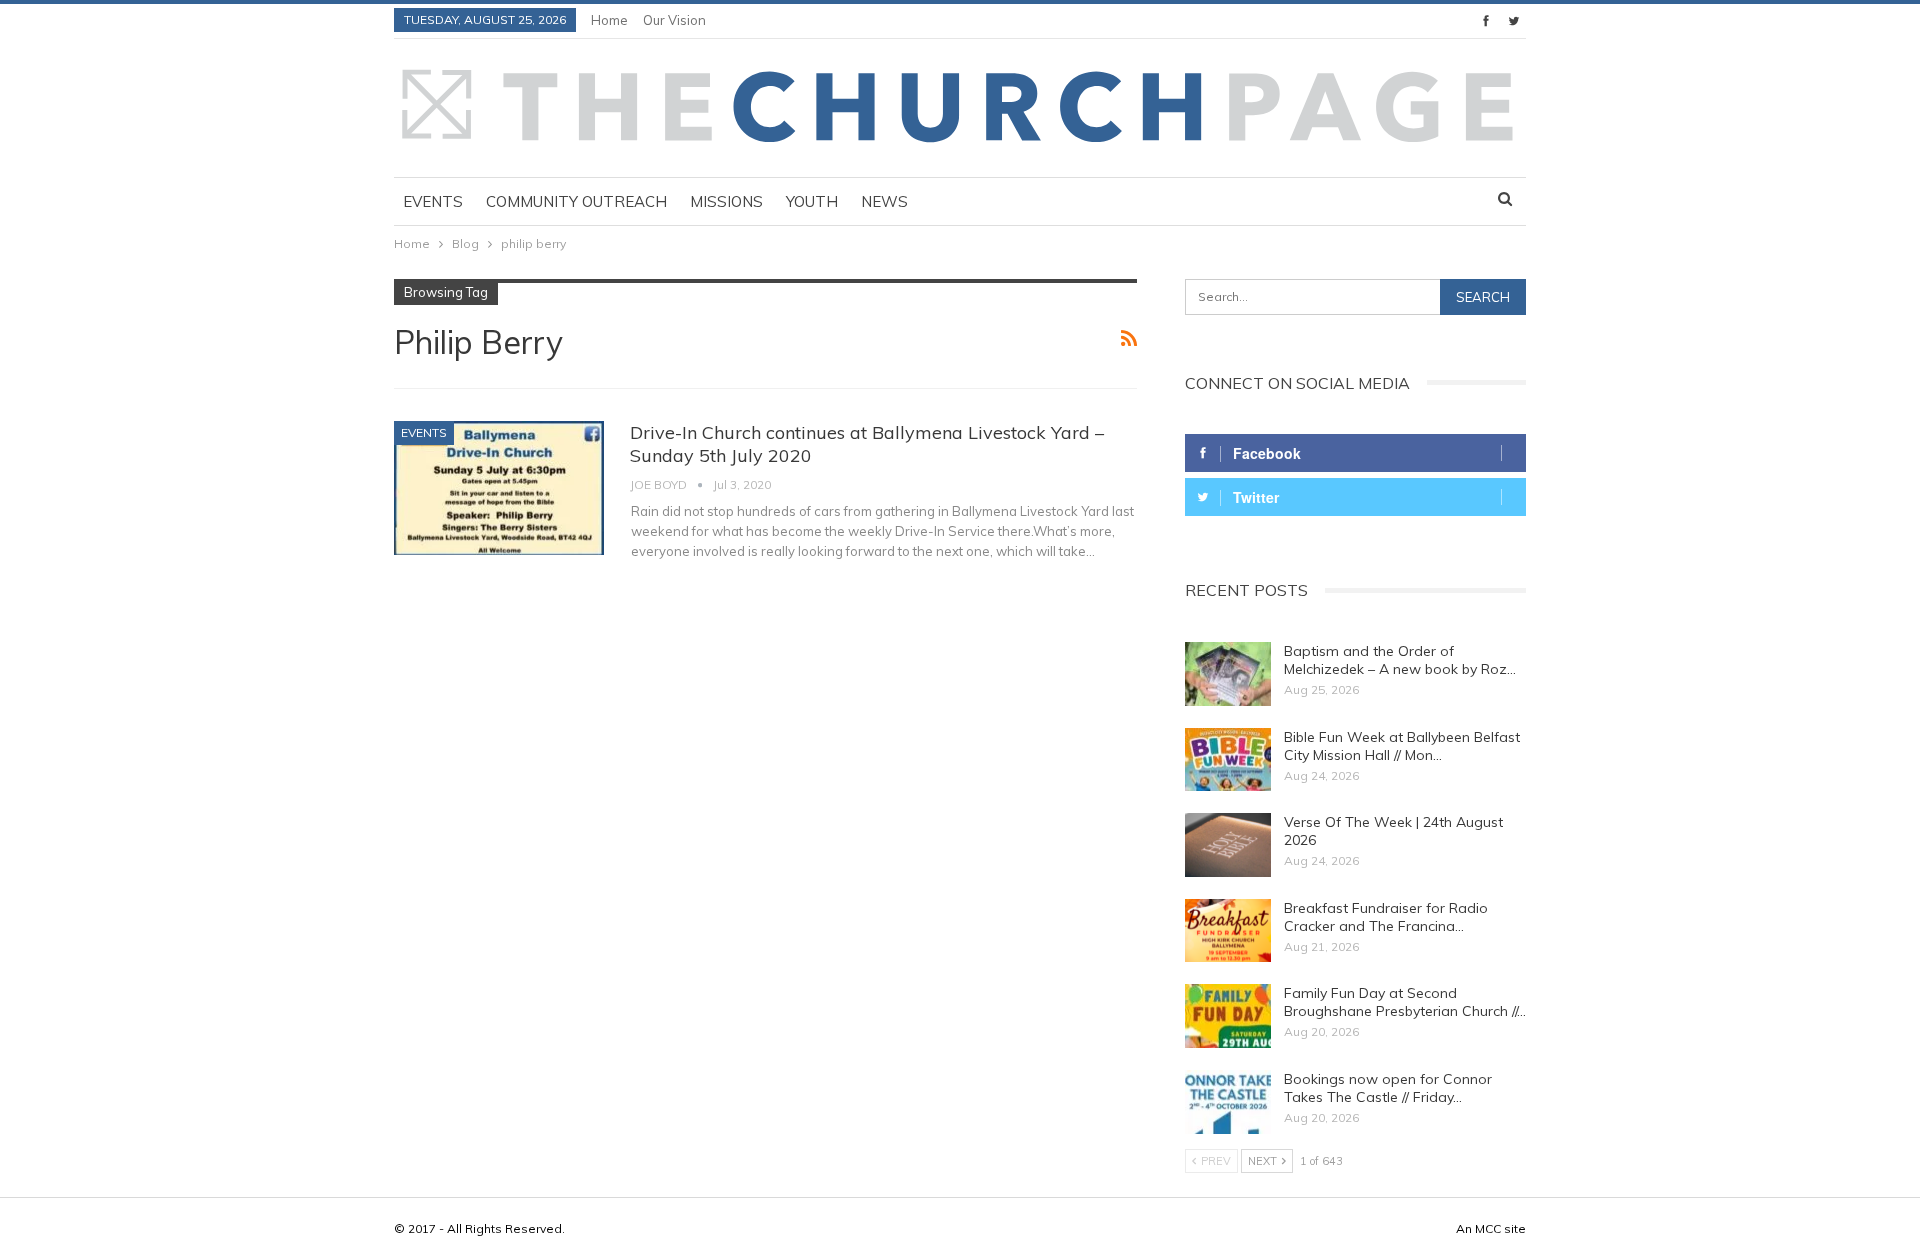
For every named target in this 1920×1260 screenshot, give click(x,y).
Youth (812, 201)
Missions (726, 201)
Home (609, 20)
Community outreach (576, 201)
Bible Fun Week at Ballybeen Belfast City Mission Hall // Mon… (1402, 746)
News (884, 201)
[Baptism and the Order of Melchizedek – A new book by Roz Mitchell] (1228, 674)
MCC (1488, 1228)
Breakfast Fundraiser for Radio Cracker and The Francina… (1386, 917)
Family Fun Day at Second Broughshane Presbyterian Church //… (1405, 1002)
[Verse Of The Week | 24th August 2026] (1228, 845)
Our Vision (674, 20)
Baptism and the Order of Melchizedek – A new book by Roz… (1400, 660)
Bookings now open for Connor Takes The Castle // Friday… (1388, 1088)
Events (433, 201)
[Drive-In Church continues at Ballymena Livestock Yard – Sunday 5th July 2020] (499, 488)
